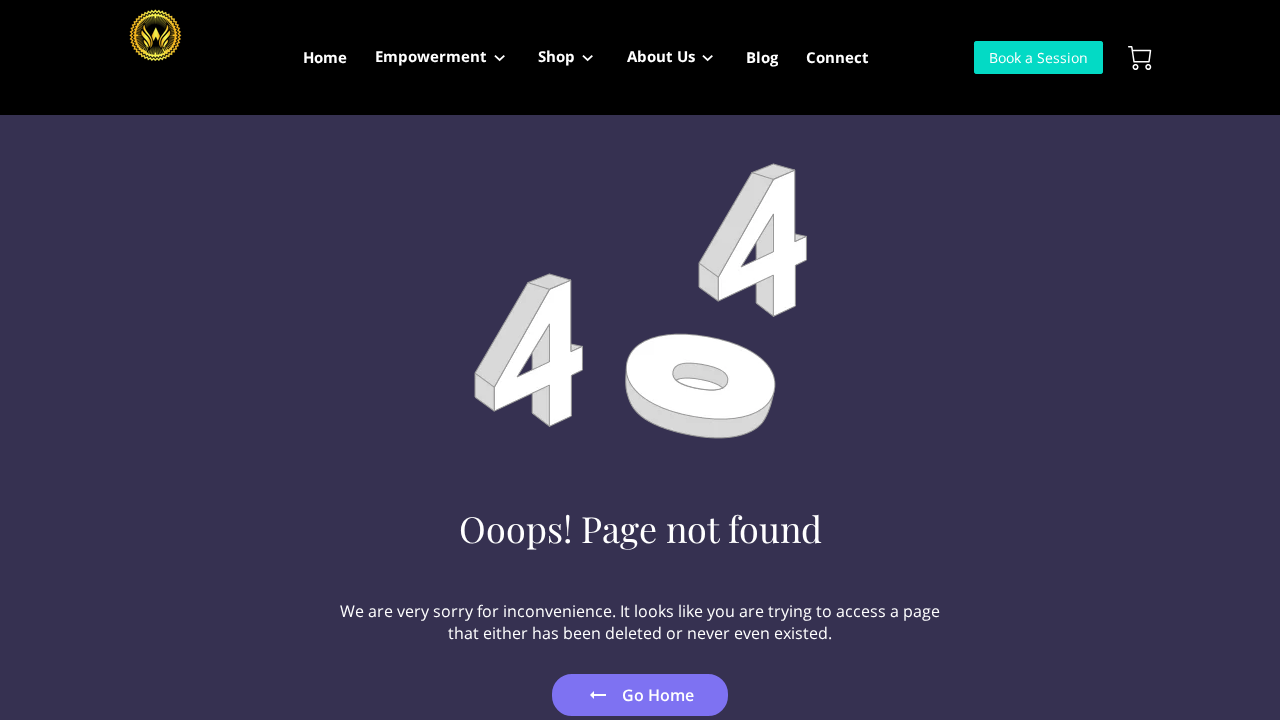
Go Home (658, 695)
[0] (1140, 58)
